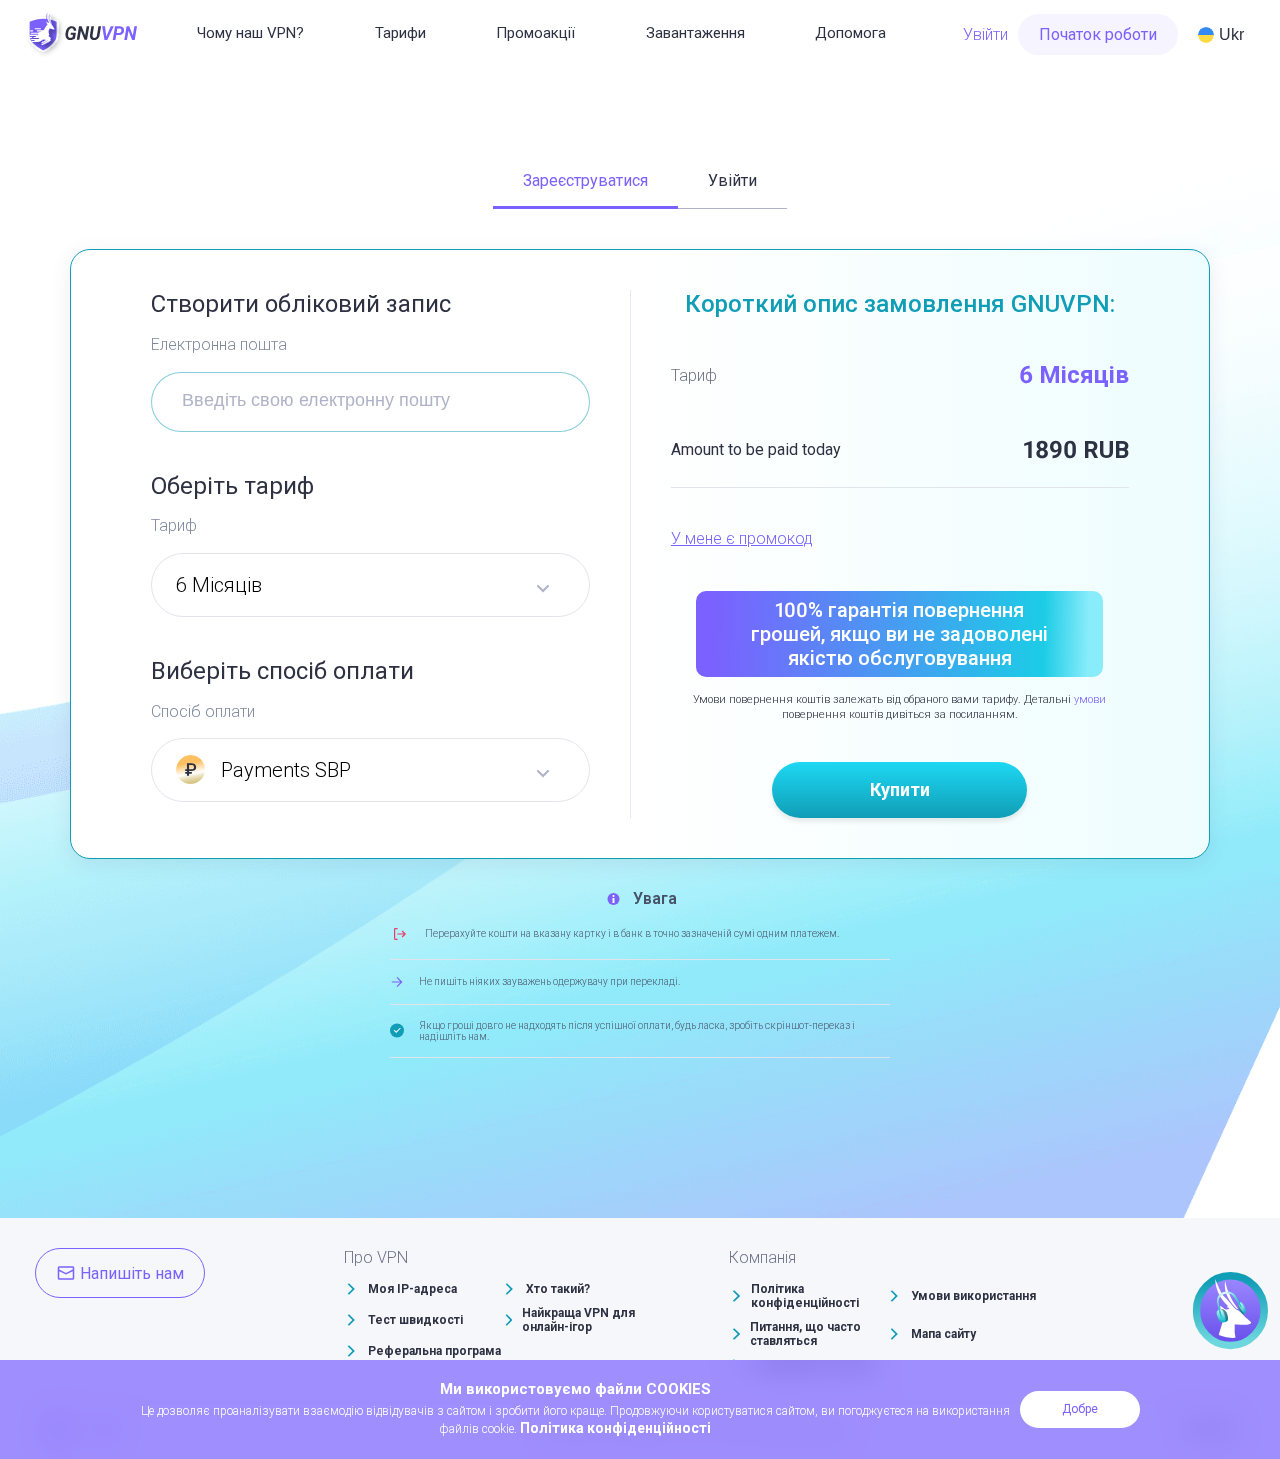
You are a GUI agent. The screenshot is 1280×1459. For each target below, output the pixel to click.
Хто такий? (558, 1289)
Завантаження (695, 33)
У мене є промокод (742, 538)
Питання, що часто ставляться (805, 1334)
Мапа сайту (943, 1334)
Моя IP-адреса (412, 1289)
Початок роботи (1098, 34)
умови (1090, 699)
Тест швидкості (415, 1320)
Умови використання (973, 1296)
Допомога (850, 33)
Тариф (174, 525)
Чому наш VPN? (250, 33)
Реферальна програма (434, 1351)
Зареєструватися (585, 180)
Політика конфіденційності (805, 1296)
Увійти (985, 34)
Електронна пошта (219, 344)
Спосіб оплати (203, 711)
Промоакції (535, 33)
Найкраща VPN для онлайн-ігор (578, 1320)
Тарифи (400, 33)
